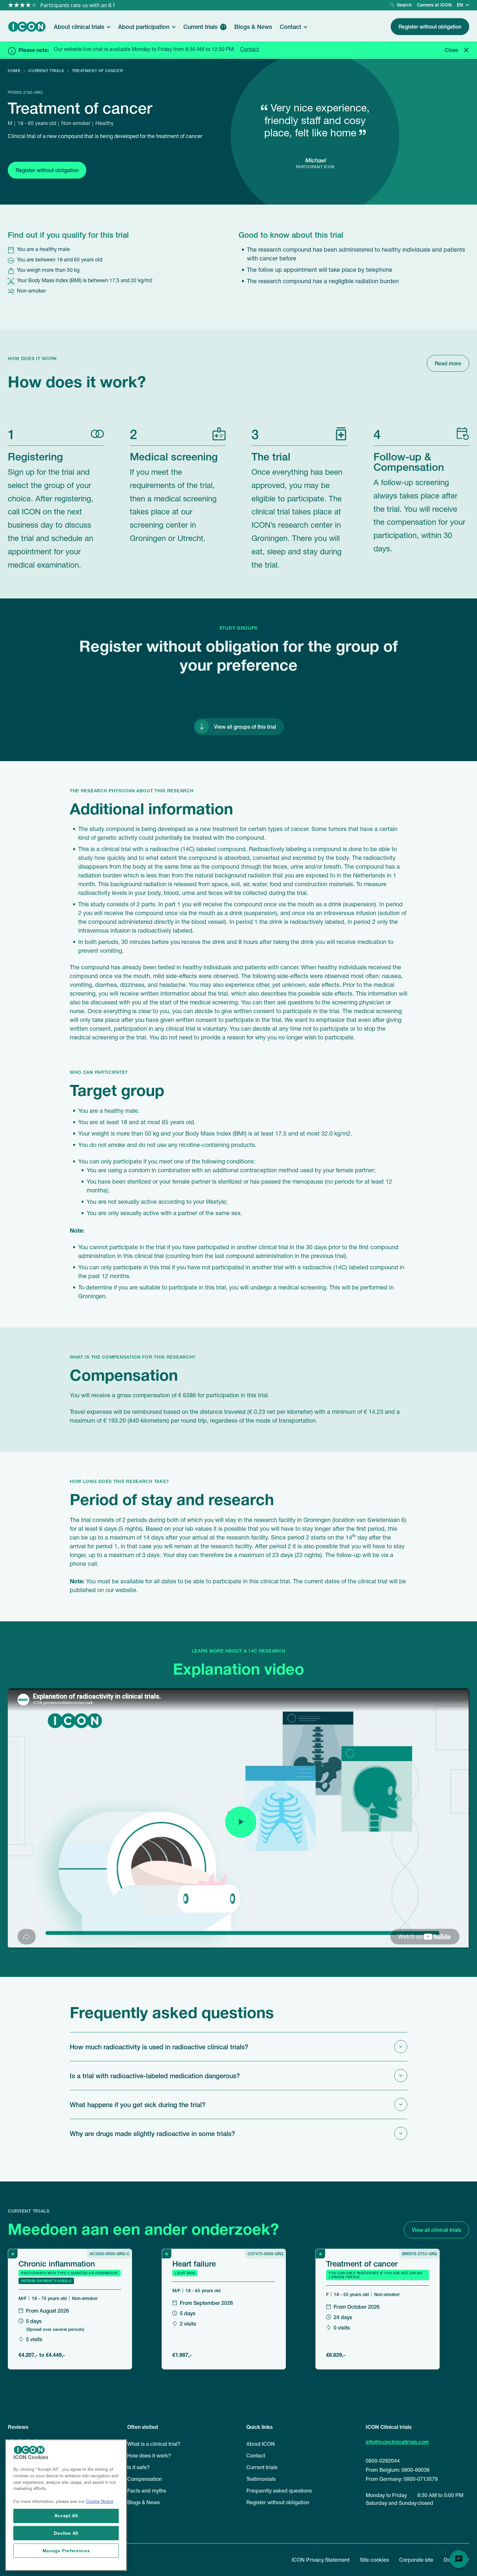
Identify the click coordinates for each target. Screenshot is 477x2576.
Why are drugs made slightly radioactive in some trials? (152, 2133)
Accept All (66, 2515)
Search (404, 5)
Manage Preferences (66, 2551)
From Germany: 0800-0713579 (402, 2479)
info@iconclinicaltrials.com (397, 2442)
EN (460, 5)
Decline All (66, 2533)
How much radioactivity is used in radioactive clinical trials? (159, 2047)
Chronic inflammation (57, 2263)
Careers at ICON (434, 5)
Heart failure (194, 2263)
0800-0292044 (383, 2461)
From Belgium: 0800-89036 (398, 2470)
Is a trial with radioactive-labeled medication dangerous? (155, 2076)
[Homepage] (27, 27)
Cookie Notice (100, 2502)
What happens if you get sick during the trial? (138, 2105)
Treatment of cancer (362, 2263)
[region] (66, 2505)
